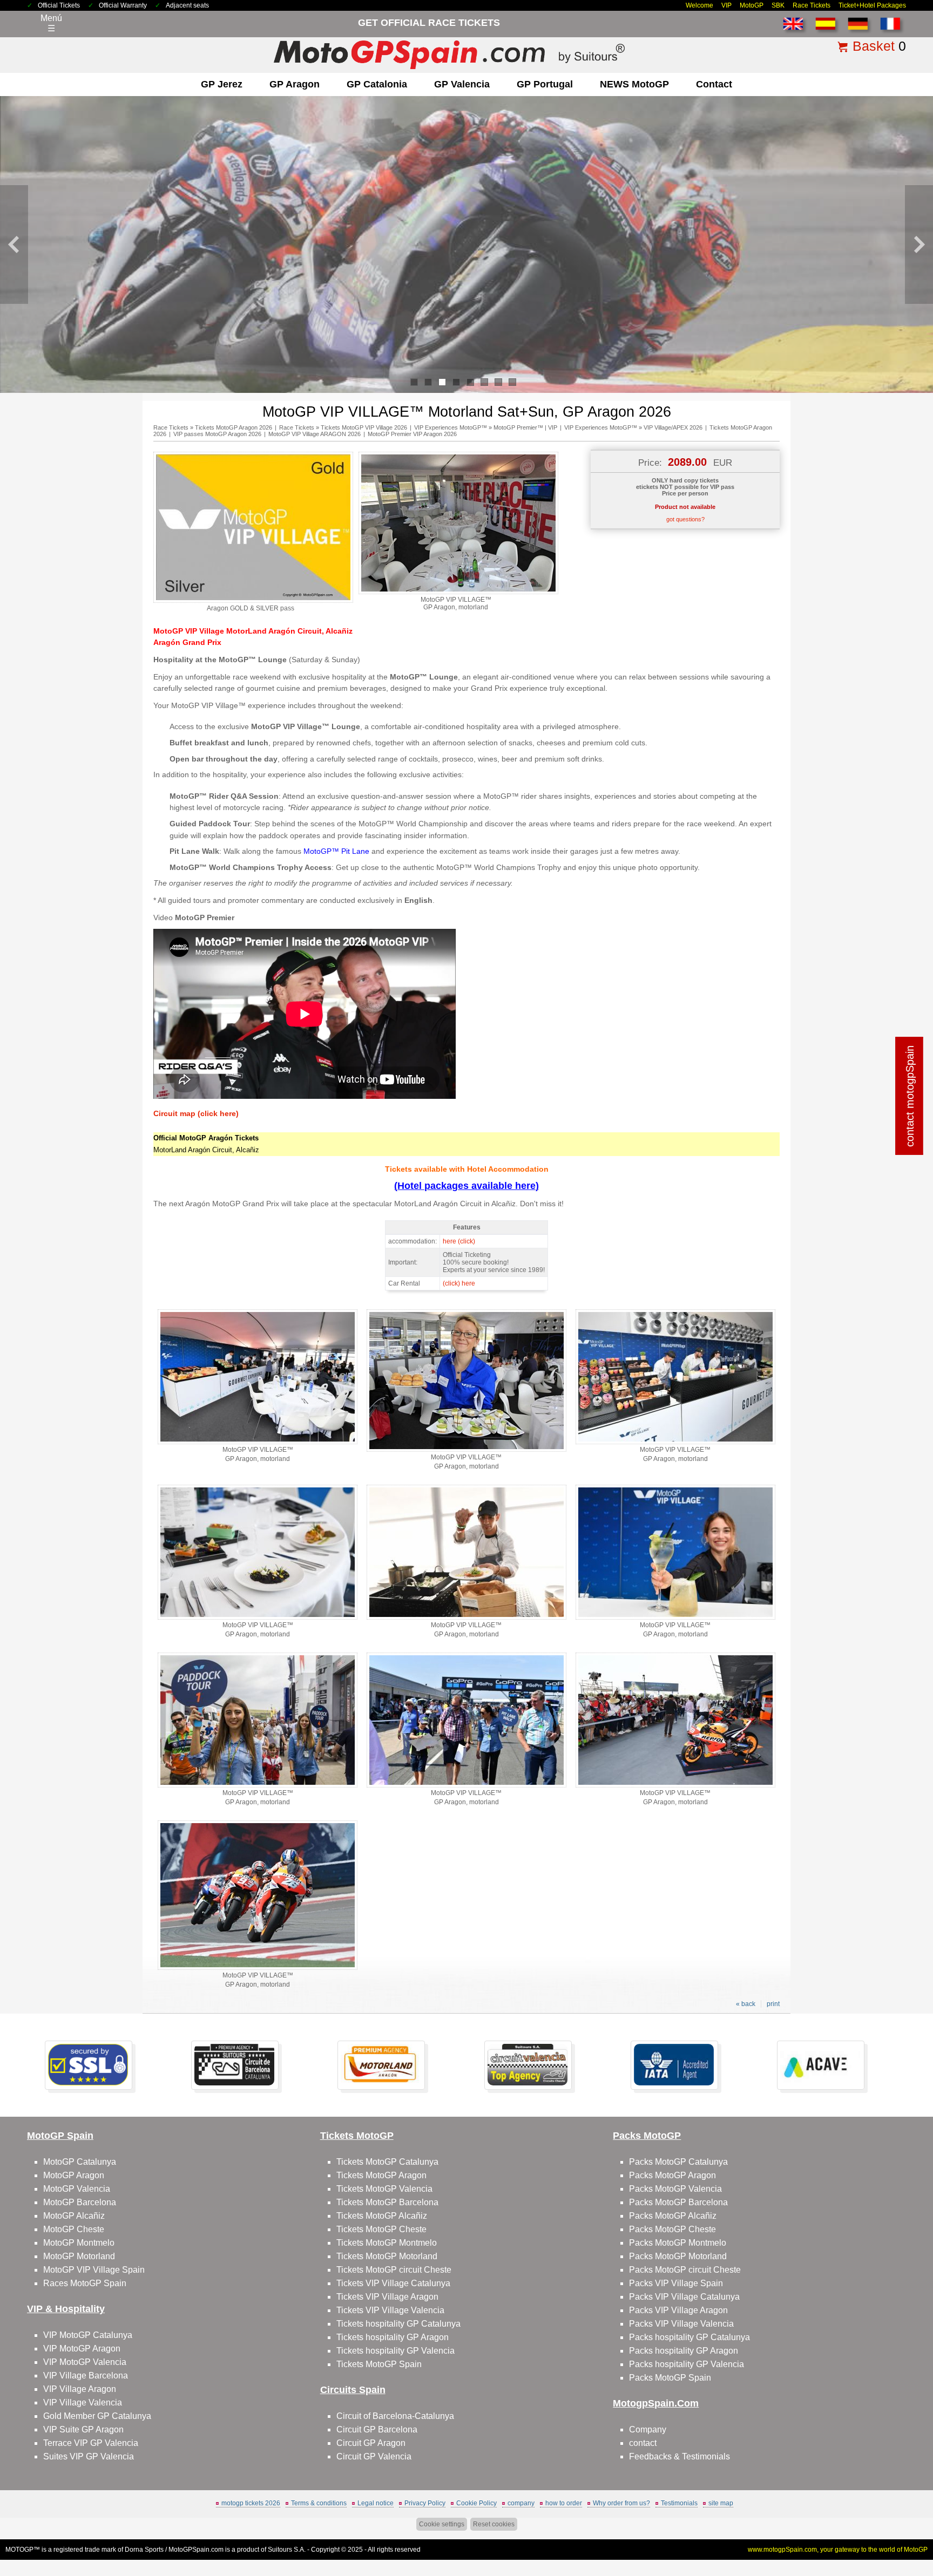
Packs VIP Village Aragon (678, 2310)
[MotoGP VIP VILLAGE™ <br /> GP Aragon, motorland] (458, 592)
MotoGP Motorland (79, 2256)
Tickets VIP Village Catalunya (393, 2283)
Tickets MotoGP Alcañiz (382, 2216)
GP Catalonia (377, 84)
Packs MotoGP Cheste (672, 2229)
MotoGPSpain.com (196, 2550)
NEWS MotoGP (634, 84)
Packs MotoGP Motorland (678, 2256)
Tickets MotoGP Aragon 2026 (234, 427)
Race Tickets (812, 5)
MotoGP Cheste (74, 2229)
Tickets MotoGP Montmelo (387, 2243)
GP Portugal (545, 84)
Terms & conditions (319, 2503)
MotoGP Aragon (74, 2175)
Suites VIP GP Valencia (89, 2456)
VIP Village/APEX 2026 (673, 427)
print (773, 2004)
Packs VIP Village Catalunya (684, 2297)
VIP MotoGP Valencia (85, 2362)
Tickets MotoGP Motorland (387, 2256)
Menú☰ (51, 23)
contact (714, 84)
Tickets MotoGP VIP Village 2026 (364, 427)
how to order (564, 2503)
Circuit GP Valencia (374, 2456)
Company (648, 2429)
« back (746, 2004)
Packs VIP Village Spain (676, 2283)
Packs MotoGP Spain (670, 2378)
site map (721, 2503)
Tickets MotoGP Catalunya (387, 2162)
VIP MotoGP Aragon (82, 2349)
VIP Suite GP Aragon (83, 2429)
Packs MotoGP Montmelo (678, 2243)
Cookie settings (442, 2524)
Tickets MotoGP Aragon (381, 2175)
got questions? (685, 519)
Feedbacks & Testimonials (680, 2456)
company (521, 2503)
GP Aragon (295, 84)
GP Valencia (462, 84)
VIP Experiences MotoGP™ (451, 427)
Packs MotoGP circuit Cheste (685, 2270)
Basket (874, 46)
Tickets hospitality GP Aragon (393, 2337)
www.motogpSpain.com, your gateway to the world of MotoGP (838, 2550)
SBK (778, 5)
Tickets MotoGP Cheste (381, 2229)
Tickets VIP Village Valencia (390, 2310)
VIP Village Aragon (80, 2389)
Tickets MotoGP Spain (379, 2364)
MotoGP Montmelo (79, 2243)
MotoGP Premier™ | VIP (525, 427)
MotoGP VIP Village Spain (94, 2270)
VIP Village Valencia (83, 2402)
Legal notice (376, 2503)
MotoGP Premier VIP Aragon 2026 (412, 434)
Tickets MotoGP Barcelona (387, 2202)
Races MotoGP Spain (85, 2283)
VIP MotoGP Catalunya (88, 2335)
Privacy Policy (425, 2503)
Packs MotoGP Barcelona (678, 2202)
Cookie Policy (476, 2503)
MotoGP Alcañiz (74, 2216)
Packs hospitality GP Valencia (687, 2364)
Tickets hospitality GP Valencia (395, 2351)
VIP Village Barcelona (86, 2376)
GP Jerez (222, 84)
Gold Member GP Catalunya (97, 2416)
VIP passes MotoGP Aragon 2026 (217, 434)
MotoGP (752, 5)
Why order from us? (621, 2503)
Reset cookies (494, 2524)
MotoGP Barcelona (80, 2202)
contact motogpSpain (910, 1096)
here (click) (459, 1241)
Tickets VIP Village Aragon (387, 2297)
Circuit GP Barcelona (377, 2429)
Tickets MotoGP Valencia (384, 2189)
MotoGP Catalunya (80, 2162)
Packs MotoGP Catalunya (678, 2162)
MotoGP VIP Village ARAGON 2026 (315, 434)
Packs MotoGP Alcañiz (673, 2216)
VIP (726, 5)
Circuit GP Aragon (371, 2443)
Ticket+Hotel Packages (872, 5)
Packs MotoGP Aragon (672, 2175)
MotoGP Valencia (77, 2189)
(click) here (459, 1283)
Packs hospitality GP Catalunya (689, 2337)
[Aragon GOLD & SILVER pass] (253, 601)
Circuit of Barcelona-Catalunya (395, 2416)
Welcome (699, 5)
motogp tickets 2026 (251, 2503)
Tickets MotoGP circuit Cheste (394, 2270)
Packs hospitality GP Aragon (684, 2351)
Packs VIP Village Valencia (681, 2324)
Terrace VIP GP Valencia (91, 2443)
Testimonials (679, 2503)
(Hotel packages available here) (466, 1186)
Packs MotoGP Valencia (675, 2189)
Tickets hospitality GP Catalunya (398, 2324)
